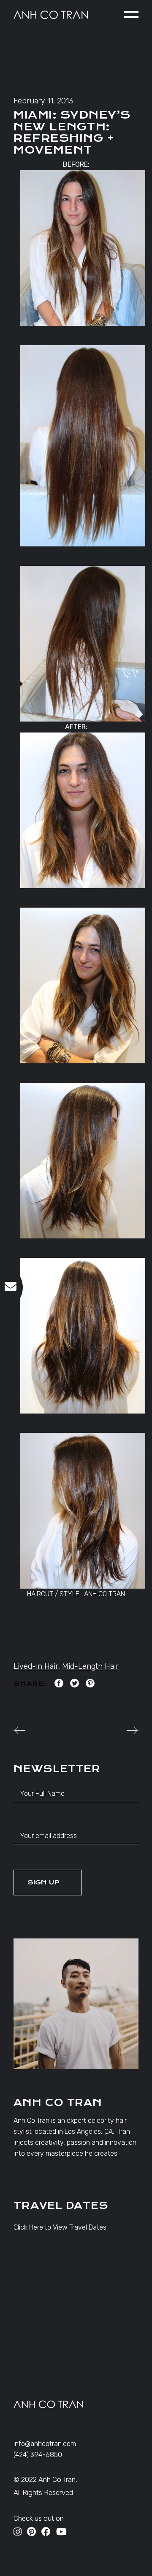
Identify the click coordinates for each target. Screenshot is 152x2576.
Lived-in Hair (36, 1666)
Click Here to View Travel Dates (60, 2227)
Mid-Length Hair (90, 1666)
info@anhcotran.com (45, 2444)
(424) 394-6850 (38, 2455)
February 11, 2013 (43, 101)
